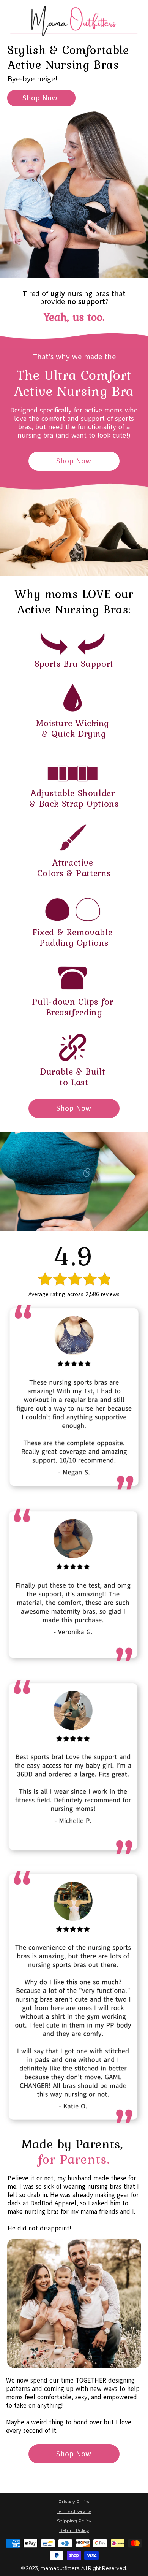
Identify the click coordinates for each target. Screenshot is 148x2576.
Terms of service (74, 2511)
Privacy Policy (74, 2502)
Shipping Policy (74, 2521)
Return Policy (74, 2530)
